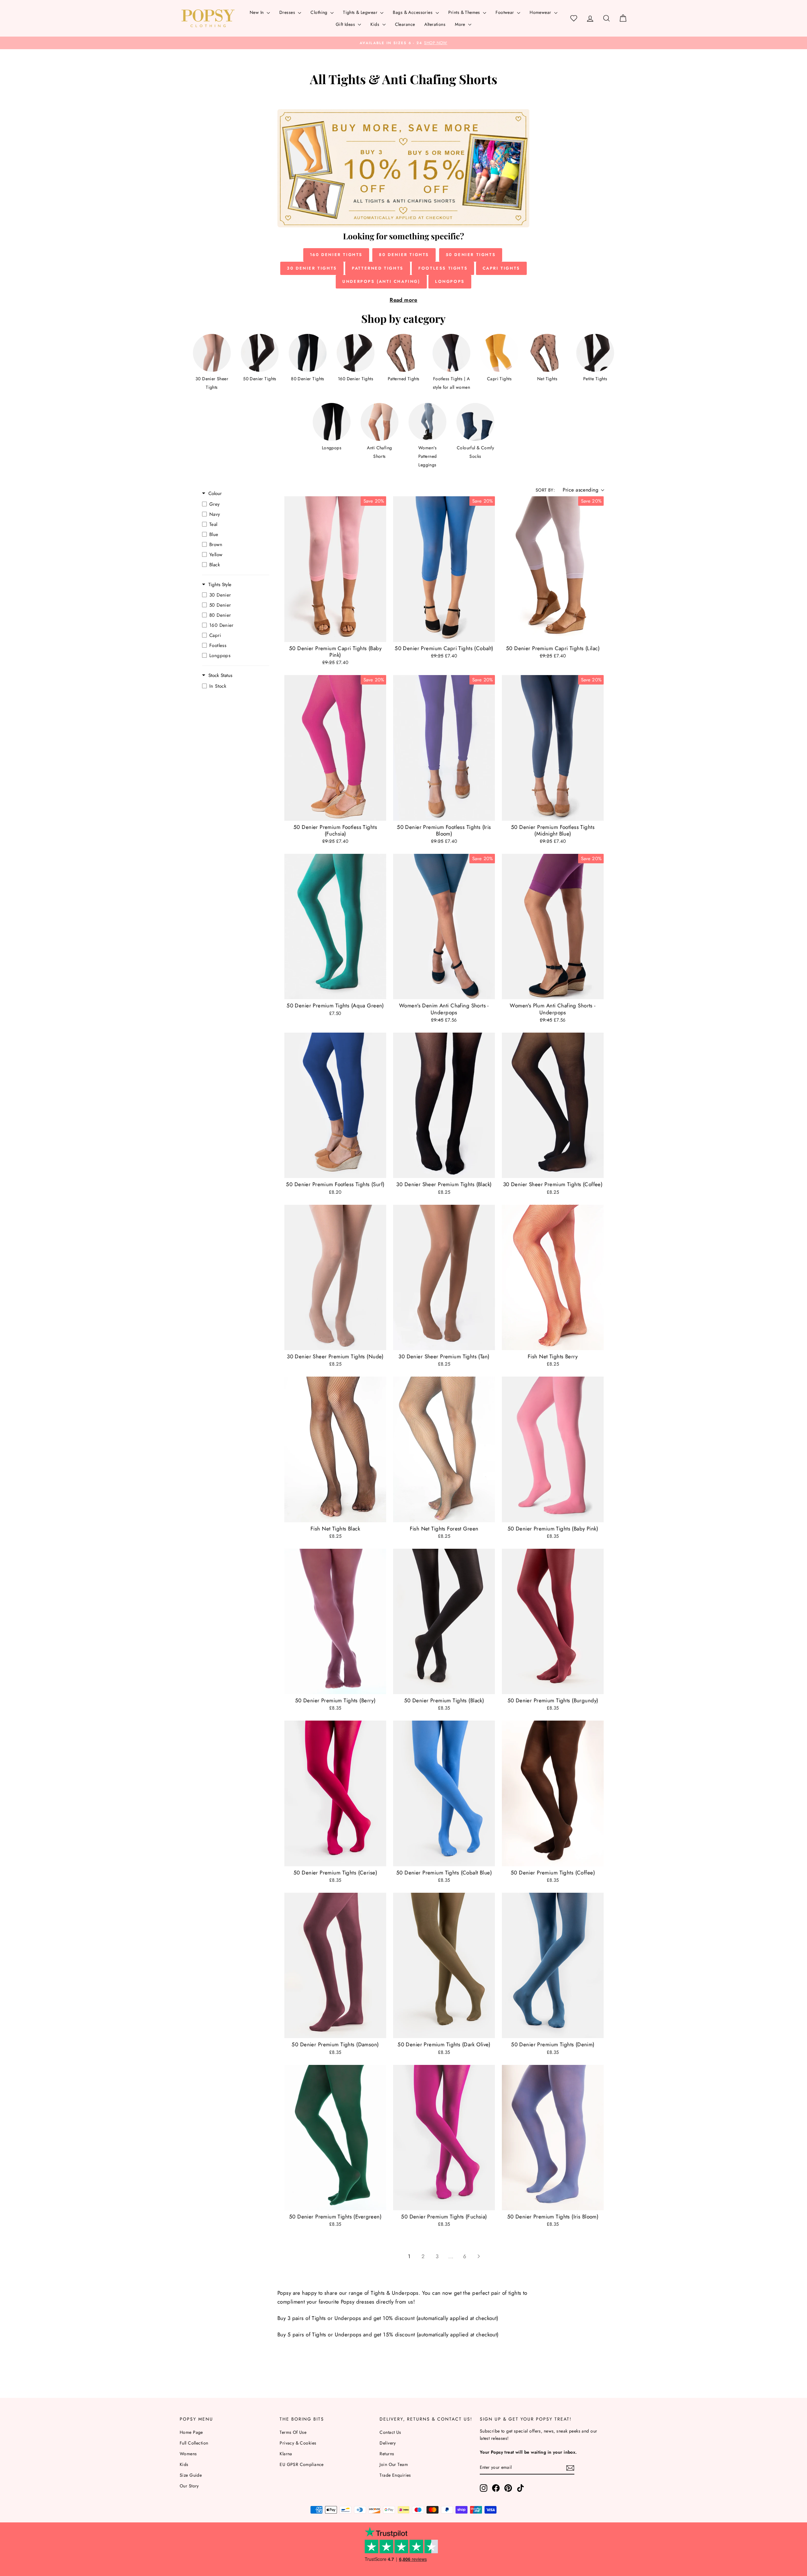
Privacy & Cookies (298, 2443)
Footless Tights (443, 268)
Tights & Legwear (361, 12)
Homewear (541, 12)
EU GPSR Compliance (302, 2464)
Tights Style (220, 585)
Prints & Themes (465, 12)
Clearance (405, 24)
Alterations (435, 24)
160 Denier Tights (336, 255)
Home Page (191, 2432)
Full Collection (194, 2443)
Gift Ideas (346, 24)
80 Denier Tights (404, 255)
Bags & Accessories (413, 12)
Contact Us (390, 2432)
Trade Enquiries (395, 2475)
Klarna (286, 2454)
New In (257, 12)
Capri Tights (501, 268)
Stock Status (220, 676)
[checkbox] (234, 504)
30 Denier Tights (312, 268)
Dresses (288, 12)
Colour (215, 494)
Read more (403, 300)
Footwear (505, 12)
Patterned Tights (378, 268)
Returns (387, 2454)
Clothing (320, 12)
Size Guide (191, 2475)
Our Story (189, 2486)
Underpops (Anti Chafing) (381, 281)
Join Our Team (394, 2464)
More (461, 24)
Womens (188, 2454)
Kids (375, 24)
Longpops (450, 281)
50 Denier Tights (471, 255)
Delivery (388, 2443)
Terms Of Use (293, 2432)
